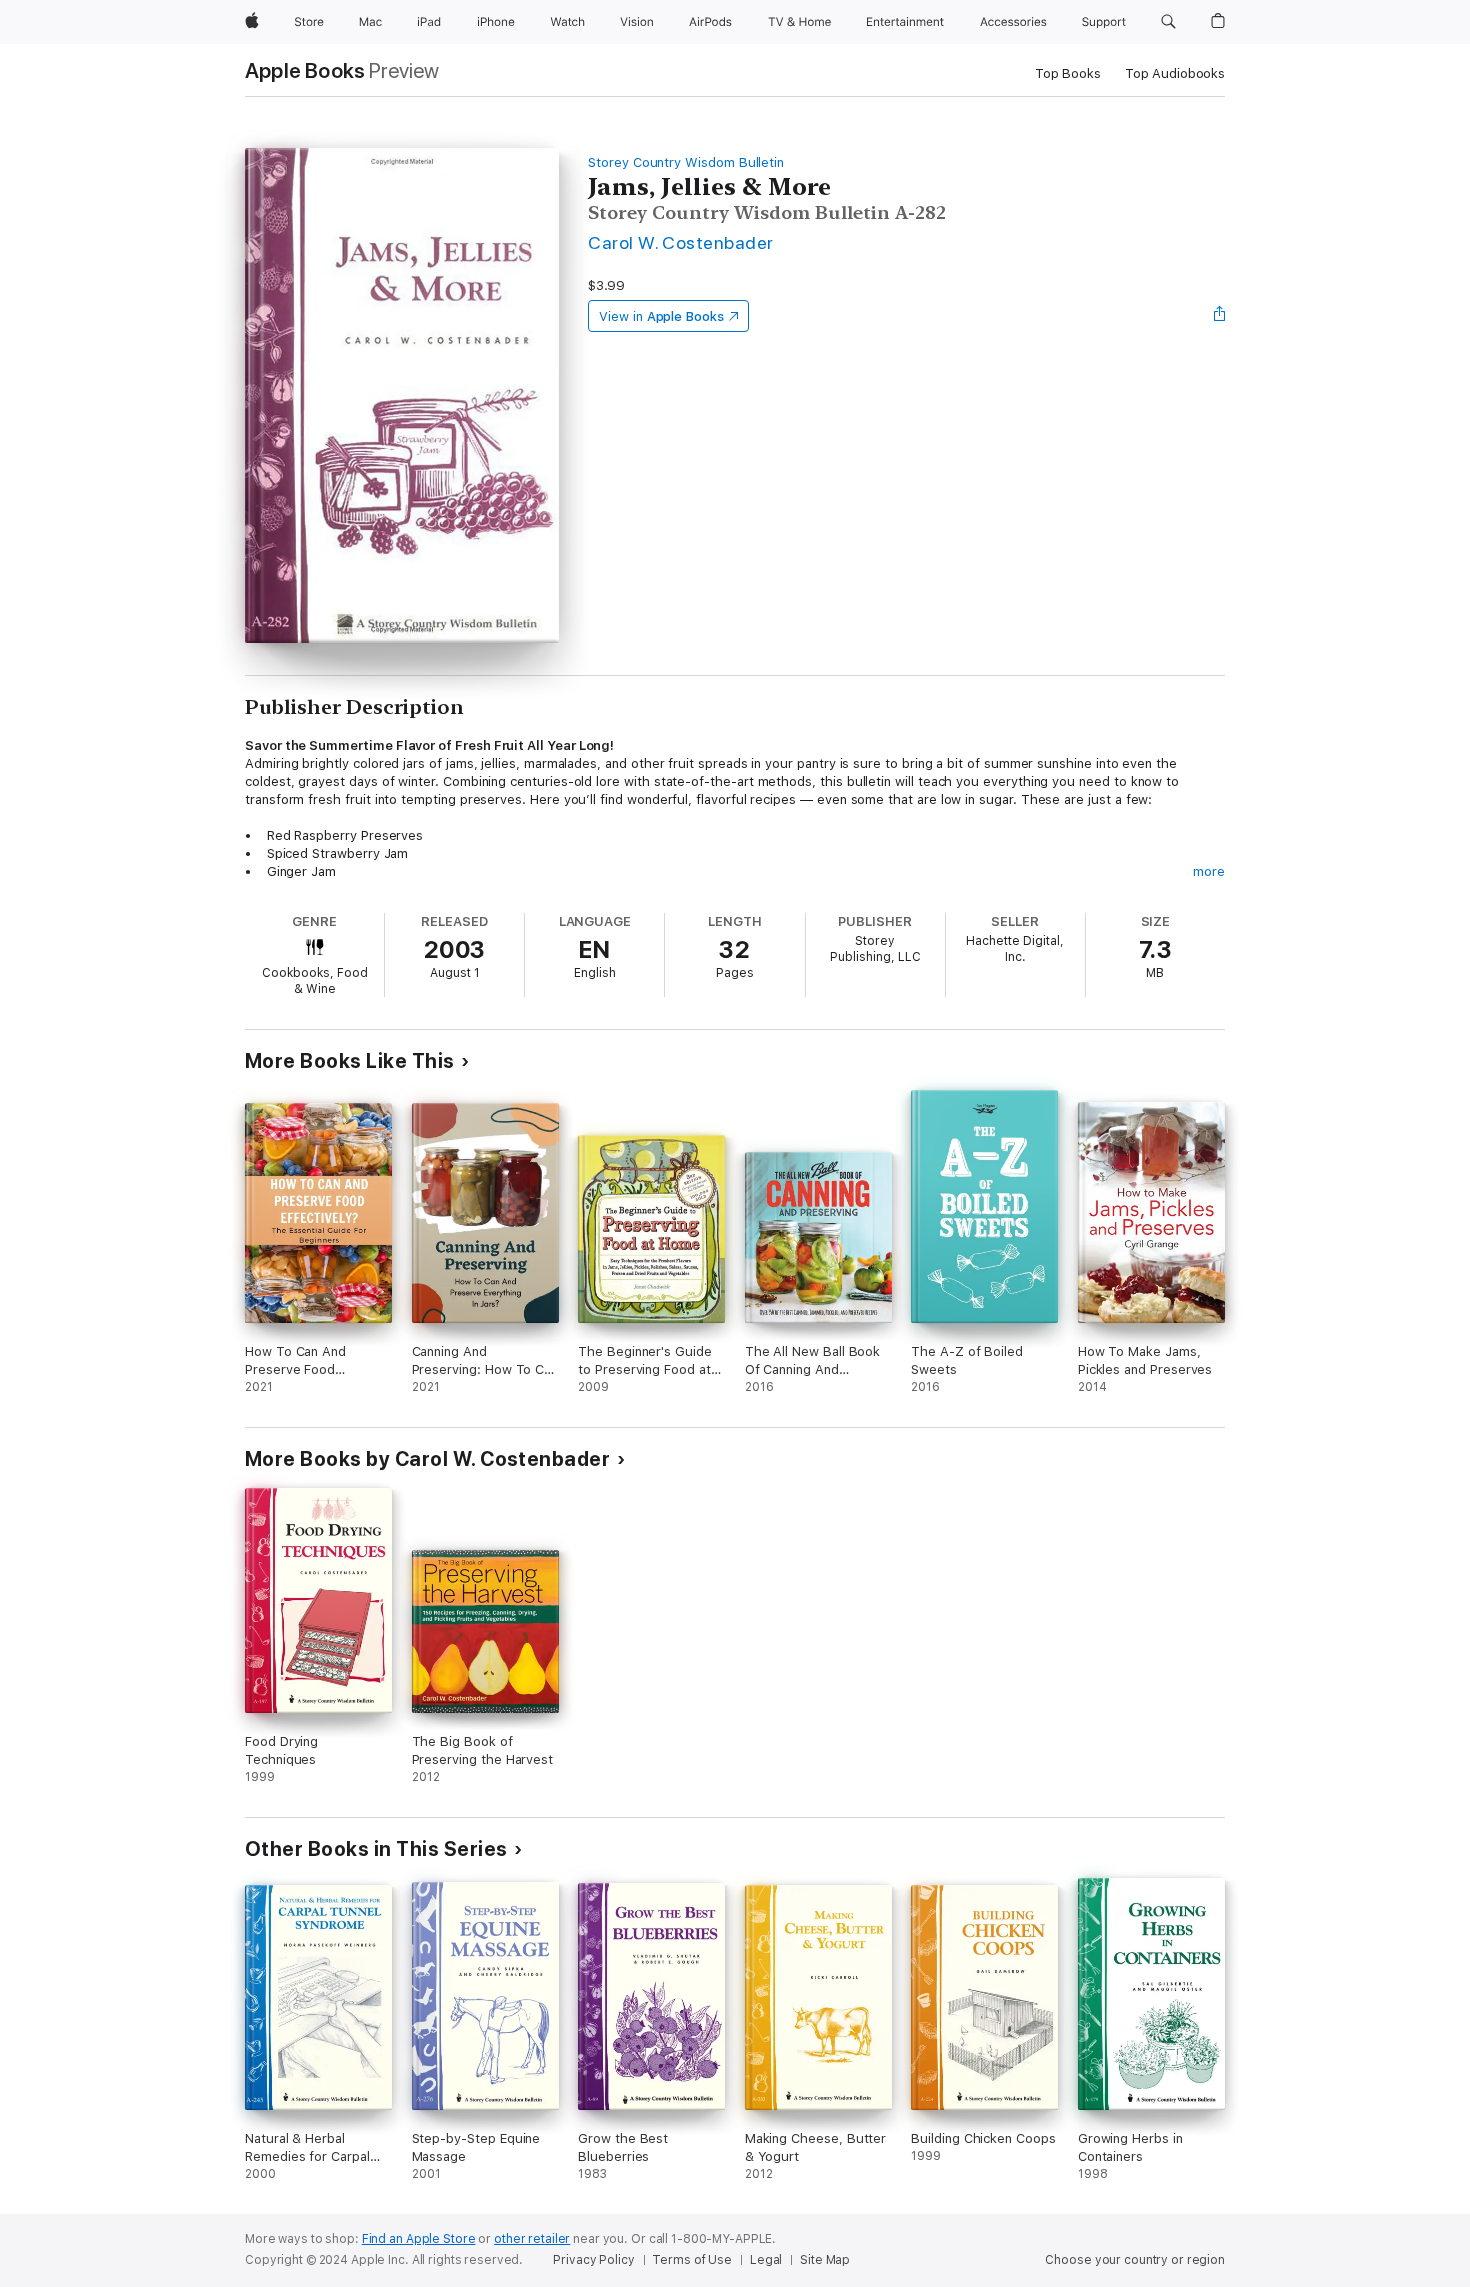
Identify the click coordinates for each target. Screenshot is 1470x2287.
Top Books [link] (1068, 73)
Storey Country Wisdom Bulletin (686, 162)
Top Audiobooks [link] (1175, 73)
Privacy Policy (593, 2260)
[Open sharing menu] (1220, 316)
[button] (1168, 22)
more (1209, 871)
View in (661, 316)
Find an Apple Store (419, 2239)
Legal (766, 2260)
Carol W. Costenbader (681, 242)
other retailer (532, 2239)
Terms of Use (692, 2260)
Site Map (825, 2260)
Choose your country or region (1135, 2260)
